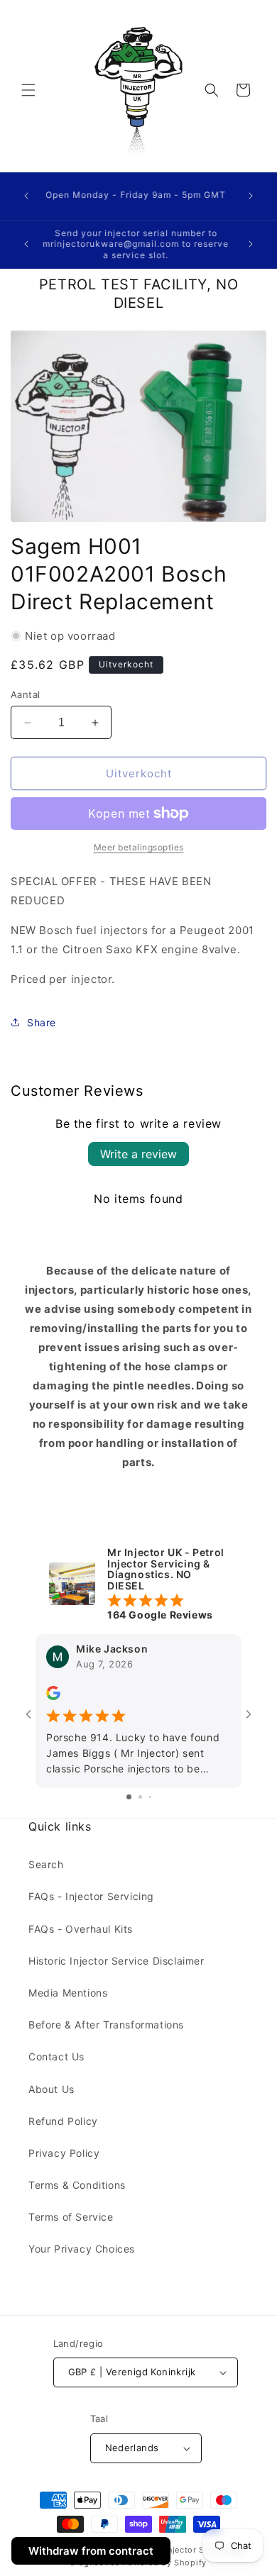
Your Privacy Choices (82, 2249)
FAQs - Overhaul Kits (81, 1929)
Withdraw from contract (91, 2551)
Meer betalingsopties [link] (139, 847)
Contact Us (56, 2056)
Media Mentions (68, 1993)
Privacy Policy (64, 2153)
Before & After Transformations (106, 2025)
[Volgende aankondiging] (251, 196)
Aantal (25, 694)
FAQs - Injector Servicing (91, 1896)
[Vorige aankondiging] (26, 196)
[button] (28, 90)
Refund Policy (63, 2121)
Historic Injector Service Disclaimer (116, 1961)
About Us (51, 2089)
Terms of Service (71, 2217)
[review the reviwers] (53, 1697)
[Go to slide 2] (140, 1797)
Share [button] (42, 1022)
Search (46, 1864)
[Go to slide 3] (150, 1797)
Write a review (138, 1154)
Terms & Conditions (77, 2185)
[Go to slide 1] (129, 1797)
